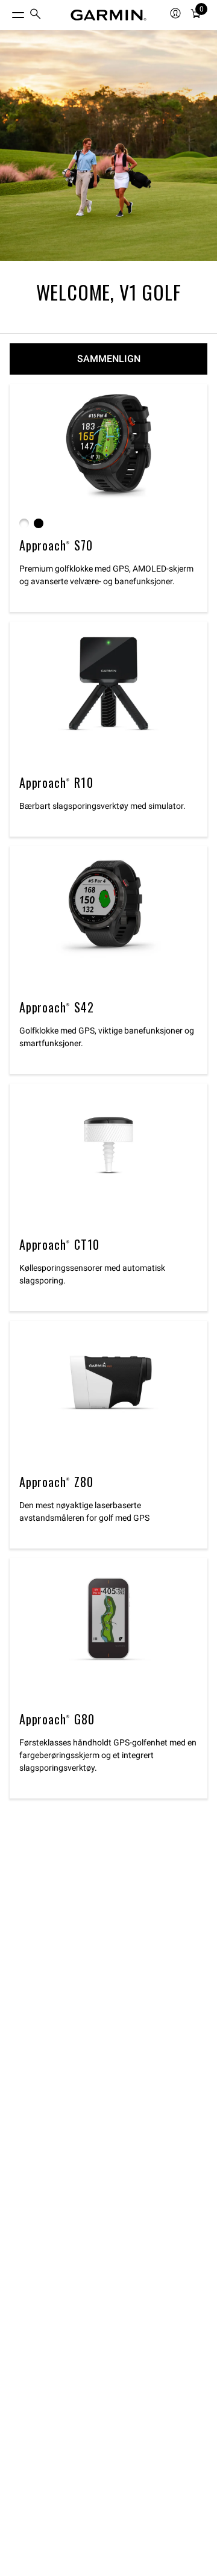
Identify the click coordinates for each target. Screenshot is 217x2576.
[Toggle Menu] (7, 12)
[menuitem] (36, 15)
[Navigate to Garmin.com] (108, 15)
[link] (108, 145)
